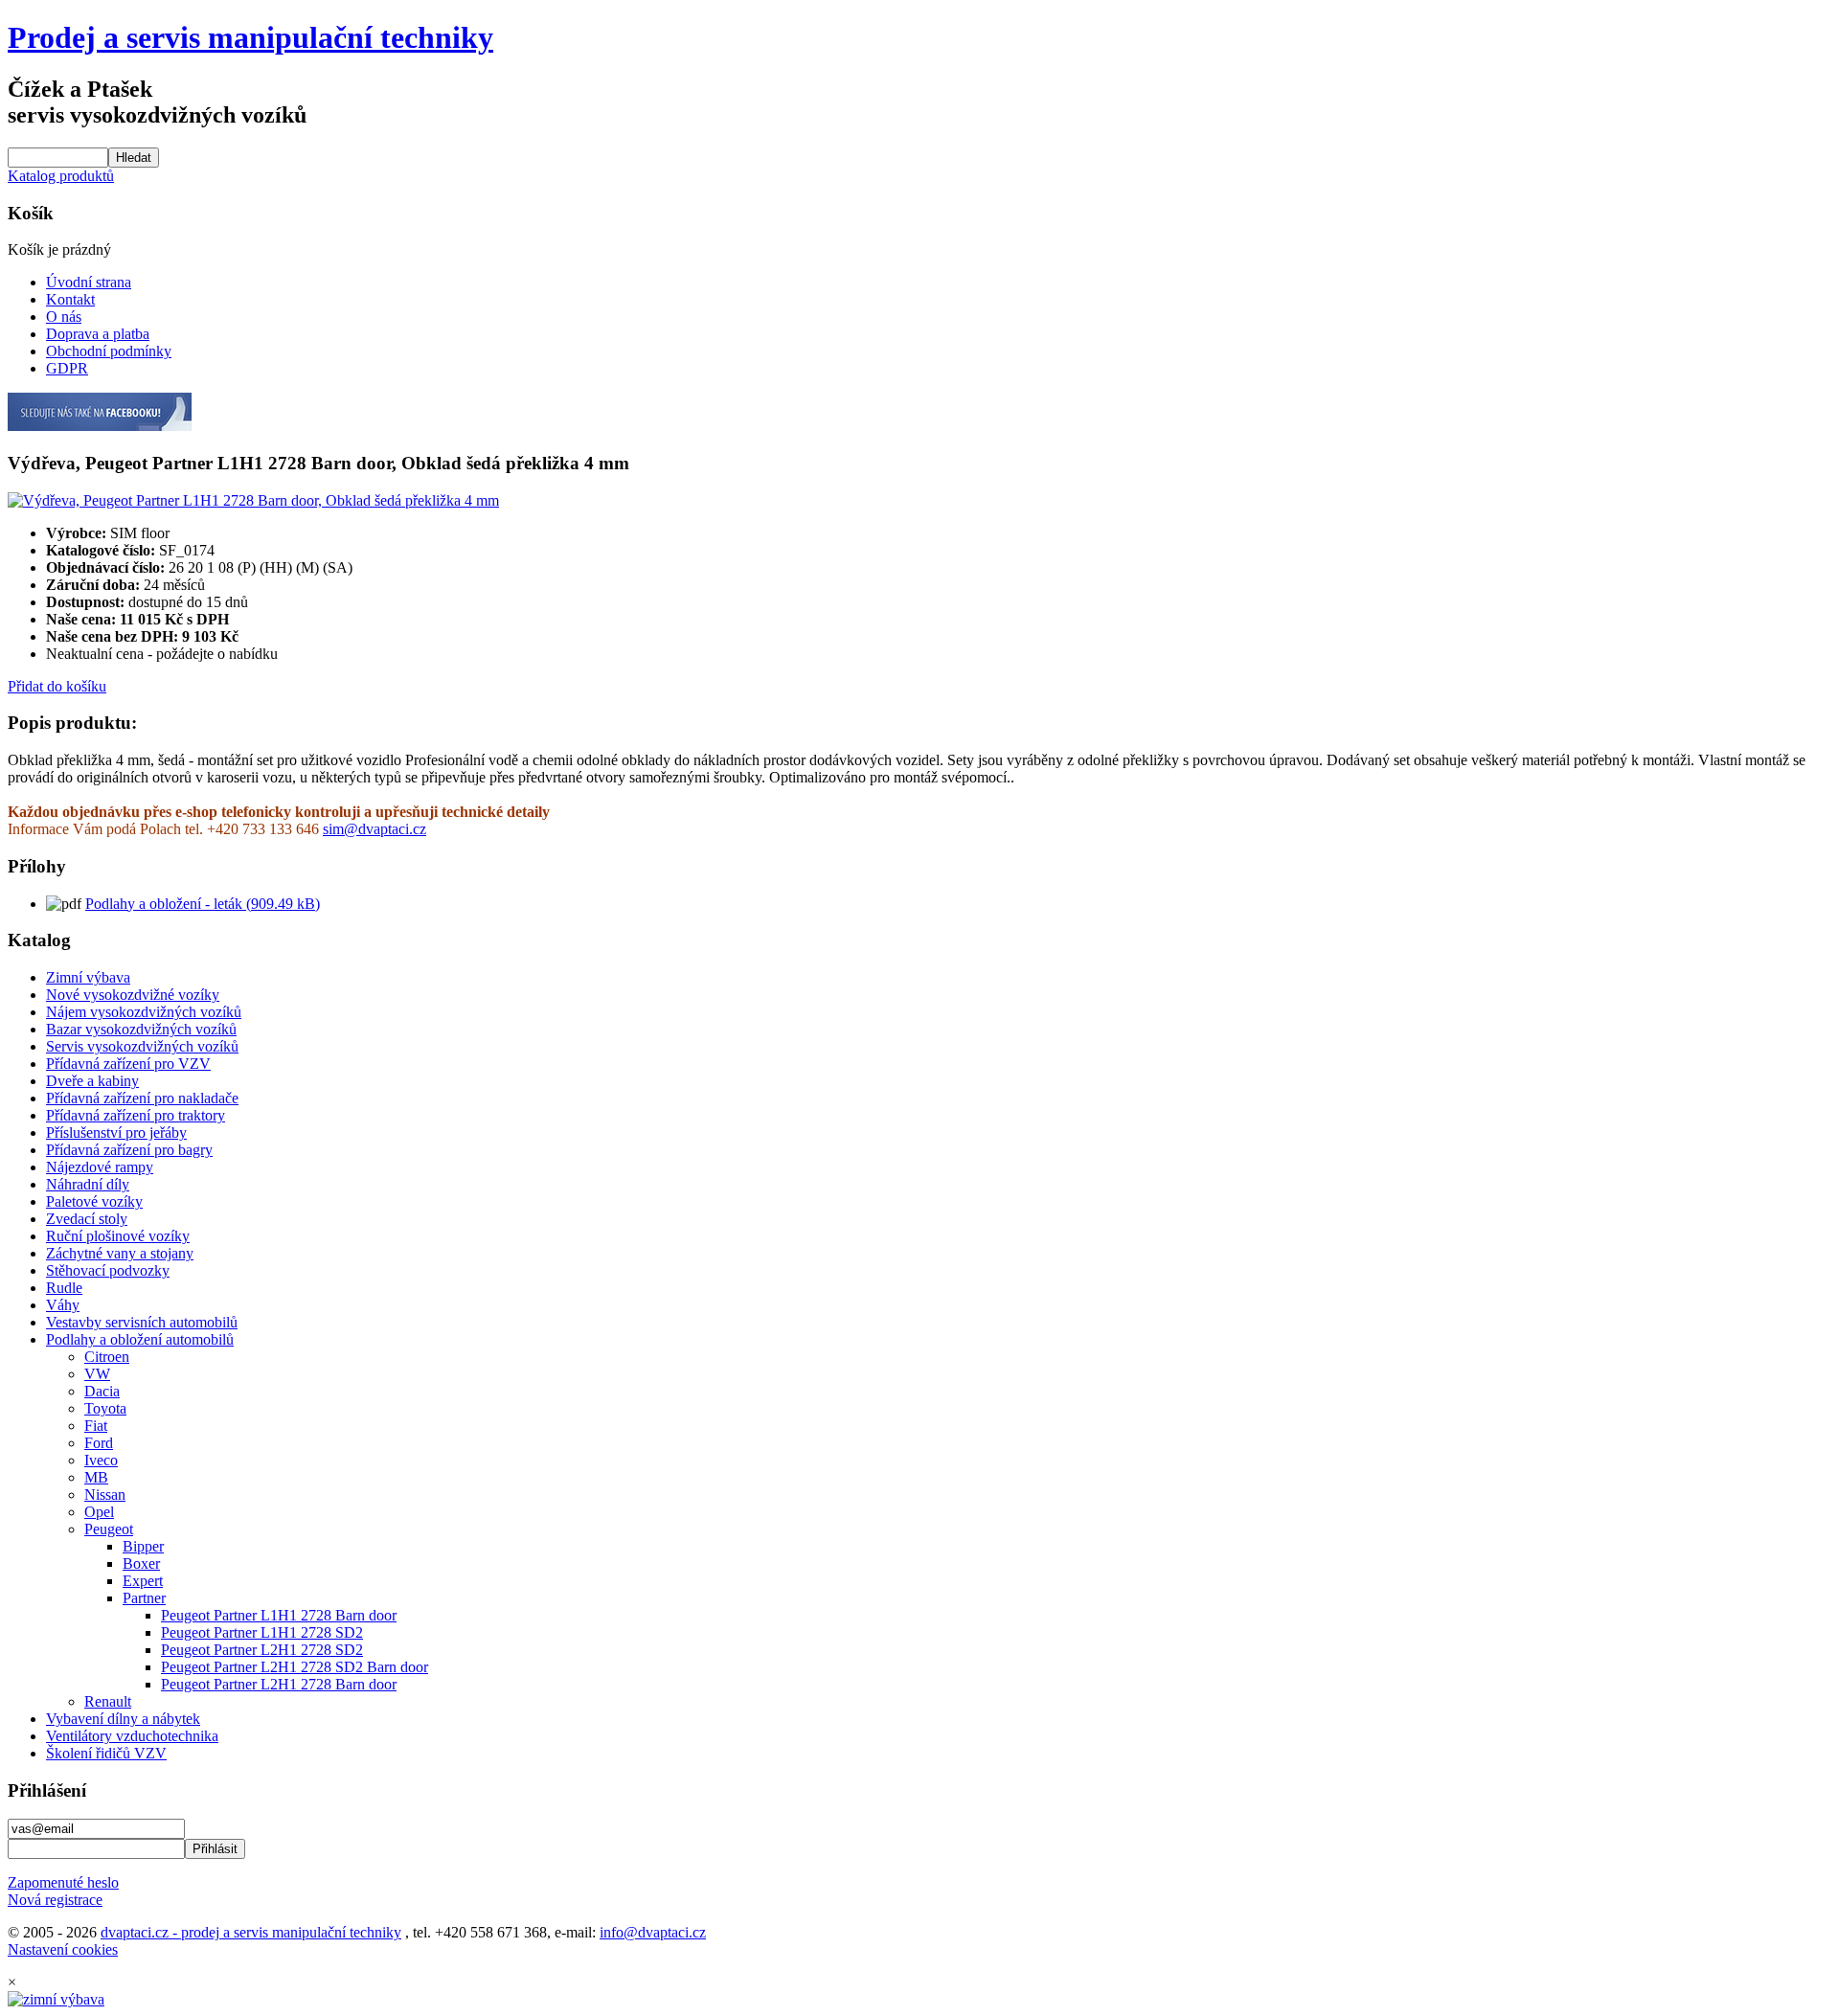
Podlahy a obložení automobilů (140, 1339)
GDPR (67, 368)
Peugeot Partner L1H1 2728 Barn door (279, 1615)
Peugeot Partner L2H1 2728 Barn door (279, 1684)
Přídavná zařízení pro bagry (129, 1150)
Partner (144, 1598)
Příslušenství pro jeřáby (116, 1133)
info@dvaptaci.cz (653, 1932)
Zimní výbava (88, 977)
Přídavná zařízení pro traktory (136, 1115)
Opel (99, 1512)
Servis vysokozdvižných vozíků (142, 1046)
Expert (143, 1581)
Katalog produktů (61, 176)
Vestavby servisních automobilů (142, 1322)
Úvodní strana (89, 282)
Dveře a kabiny (92, 1081)
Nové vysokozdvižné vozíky (133, 995)
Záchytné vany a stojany (120, 1253)
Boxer (141, 1563)
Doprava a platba (98, 334)
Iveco (101, 1460)
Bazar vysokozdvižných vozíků (141, 1029)
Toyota (105, 1408)
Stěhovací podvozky (108, 1270)
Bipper (143, 1546)
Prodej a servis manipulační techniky (250, 37)
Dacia (102, 1391)
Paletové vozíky (94, 1201)
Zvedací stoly (87, 1219)
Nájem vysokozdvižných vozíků (144, 1012)
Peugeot (109, 1529)
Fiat (96, 1426)
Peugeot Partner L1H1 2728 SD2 (262, 1632)
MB (96, 1477)
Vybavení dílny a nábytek (123, 1719)
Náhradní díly (88, 1184)
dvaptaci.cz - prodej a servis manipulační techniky (251, 1932)
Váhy (63, 1305)
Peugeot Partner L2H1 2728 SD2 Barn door (295, 1667)
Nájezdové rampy (100, 1167)
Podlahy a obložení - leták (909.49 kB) (203, 904)
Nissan (105, 1495)
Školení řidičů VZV (106, 1753)
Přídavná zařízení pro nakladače (142, 1098)
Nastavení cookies (63, 1949)
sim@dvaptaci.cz (375, 829)
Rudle (64, 1288)
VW (97, 1374)
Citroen (107, 1357)
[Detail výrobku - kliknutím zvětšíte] (253, 500)
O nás (64, 317)
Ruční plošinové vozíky (118, 1236)
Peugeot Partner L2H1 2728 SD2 (262, 1650)
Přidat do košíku (57, 686)
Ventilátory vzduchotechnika (132, 1736)
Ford (99, 1443)
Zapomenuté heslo (63, 1882)
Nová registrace (55, 1900)
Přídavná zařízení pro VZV (128, 1064)
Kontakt (70, 299)
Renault (108, 1701)
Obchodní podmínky (109, 351)
